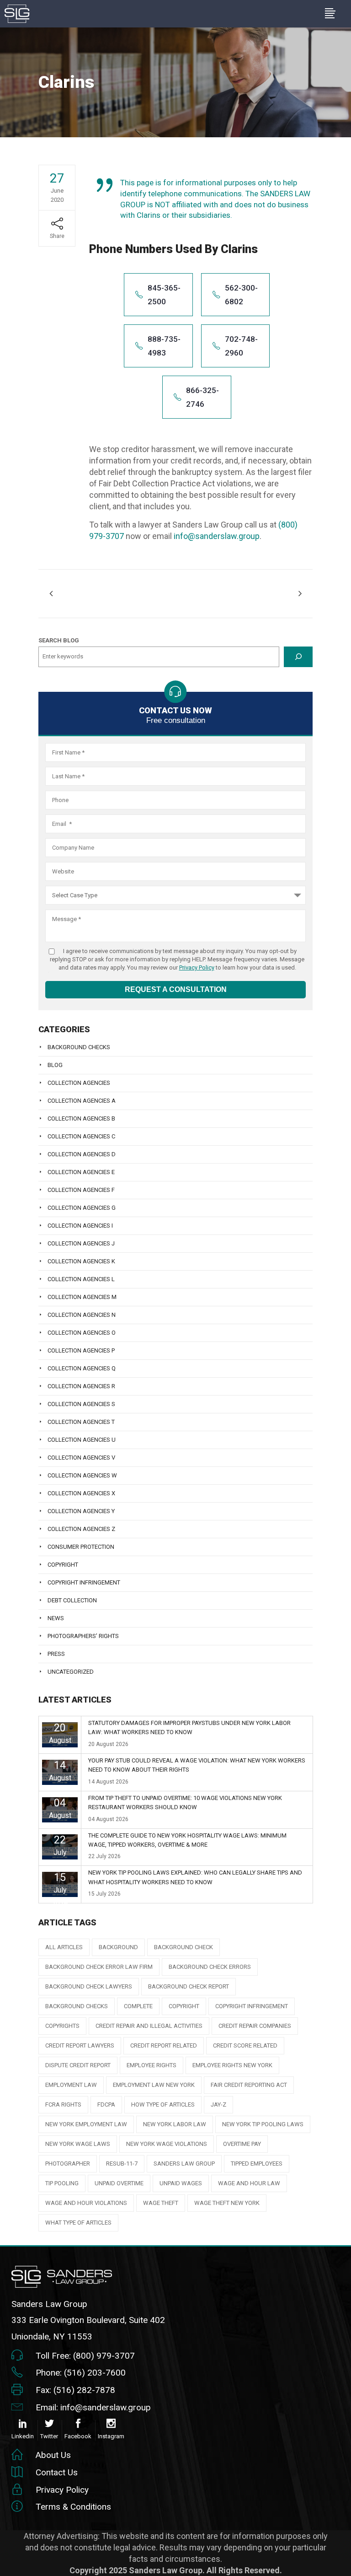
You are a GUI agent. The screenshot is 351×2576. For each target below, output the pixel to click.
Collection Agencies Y (81, 1511)
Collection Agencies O (82, 1333)
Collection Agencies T (81, 1422)
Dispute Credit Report (78, 2065)
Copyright (63, 1565)
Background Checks (79, 1047)
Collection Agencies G (82, 1208)
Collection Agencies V (81, 1458)
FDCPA (106, 2104)
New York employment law (86, 2124)
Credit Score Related (245, 2045)
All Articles (64, 1947)
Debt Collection (72, 1600)
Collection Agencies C (81, 1136)
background (118, 1947)
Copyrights (62, 2026)
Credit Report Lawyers (80, 2045)
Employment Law (71, 2085)
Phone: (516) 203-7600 (81, 2373)
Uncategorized (71, 1672)
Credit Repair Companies (255, 2026)
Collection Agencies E (81, 1172)
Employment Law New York (154, 2085)
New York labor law (175, 2124)
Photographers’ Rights (83, 1636)
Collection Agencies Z (81, 1529)
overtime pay (242, 2144)
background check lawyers (89, 1986)
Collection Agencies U (82, 1440)
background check (183, 1947)
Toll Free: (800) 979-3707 (85, 2356)
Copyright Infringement (84, 1582)
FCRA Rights (63, 2104)
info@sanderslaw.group (217, 536)
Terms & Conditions (73, 2507)
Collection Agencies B (81, 1118)
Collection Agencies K (81, 1261)
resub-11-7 (122, 2164)
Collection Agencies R (81, 1386)
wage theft (161, 2203)
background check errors (210, 1967)
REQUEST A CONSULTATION (176, 989)
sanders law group (184, 2164)
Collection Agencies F (81, 1190)
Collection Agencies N (82, 1315)
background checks (77, 2006)
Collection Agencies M (82, 1297)
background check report (189, 1986)
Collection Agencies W (82, 1475)
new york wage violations (167, 2144)
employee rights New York (232, 2065)
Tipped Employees (257, 2164)
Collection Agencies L (81, 1279)
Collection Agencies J (81, 1243)
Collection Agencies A (82, 1101)
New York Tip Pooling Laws (263, 2124)
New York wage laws (78, 2144)
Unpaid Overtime (119, 2183)
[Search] (298, 657)
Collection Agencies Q (82, 1368)
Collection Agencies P (81, 1350)
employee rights (152, 2065)
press (56, 1654)
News (56, 1618)
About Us (53, 2455)
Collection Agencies (79, 1083)
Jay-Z (218, 2104)
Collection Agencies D (82, 1154)
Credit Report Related (164, 2045)
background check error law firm (99, 1967)
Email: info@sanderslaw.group (93, 2407)
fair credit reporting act (249, 2085)
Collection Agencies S (81, 1404)
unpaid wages (181, 2183)
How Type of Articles (163, 2104)
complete (138, 2006)
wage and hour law (249, 2183)
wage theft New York (227, 2203)
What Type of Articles (78, 2223)
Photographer (68, 2164)
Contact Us (57, 2472)
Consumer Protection (81, 1547)
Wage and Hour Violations (86, 2203)
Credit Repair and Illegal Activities (149, 2026)
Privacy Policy (197, 967)
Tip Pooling (62, 2183)
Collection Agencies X (81, 1493)
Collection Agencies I (80, 1226)
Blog (55, 1065)
